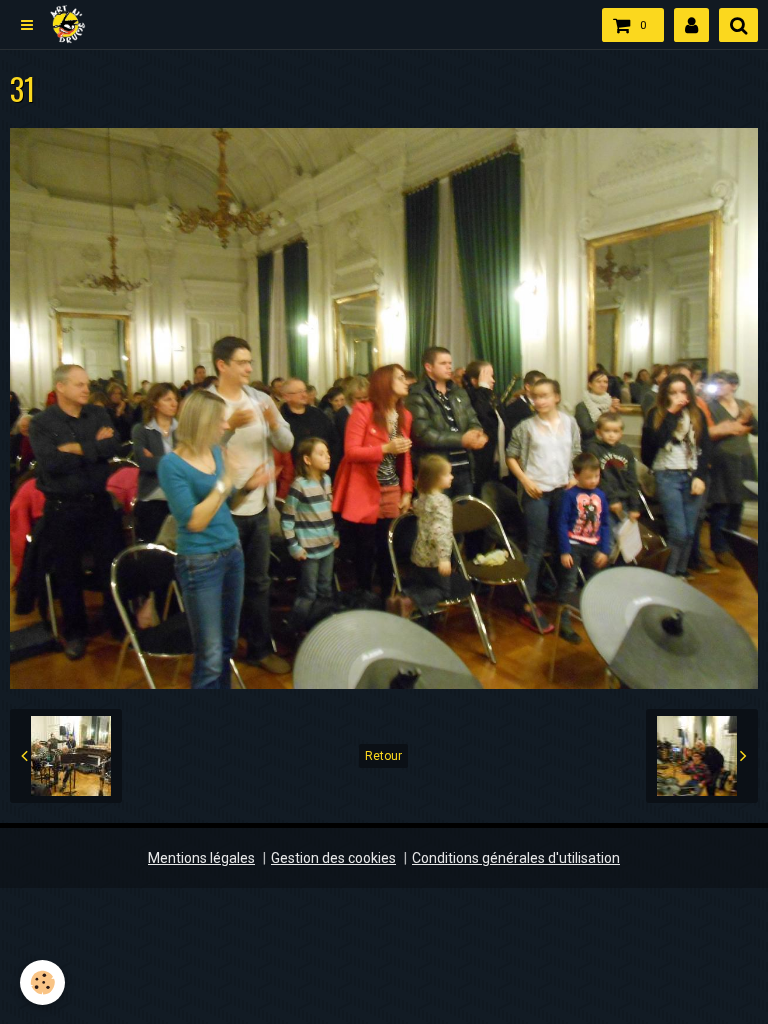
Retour (383, 756)
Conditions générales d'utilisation (516, 858)
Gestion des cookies (333, 858)
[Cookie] (42, 982)
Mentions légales (201, 858)
